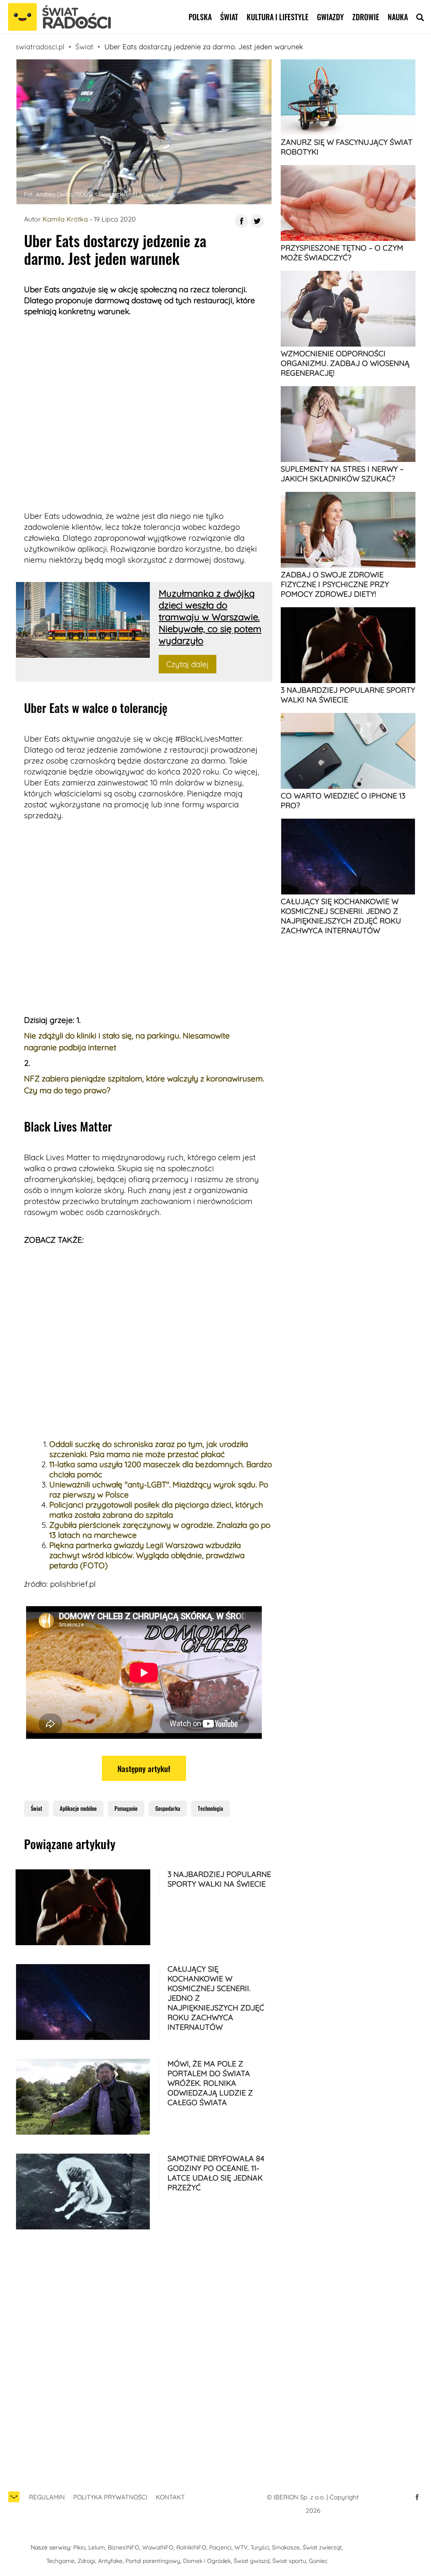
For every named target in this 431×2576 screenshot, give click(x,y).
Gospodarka (168, 1808)
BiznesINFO (124, 2547)
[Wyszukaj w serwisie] (420, 17)
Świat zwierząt (322, 2547)
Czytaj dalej (188, 664)
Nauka (398, 17)
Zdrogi (86, 2561)
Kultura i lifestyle (278, 17)
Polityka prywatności (110, 2497)
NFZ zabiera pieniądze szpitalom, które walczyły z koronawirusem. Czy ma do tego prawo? (144, 1084)
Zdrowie (366, 17)
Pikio (79, 2547)
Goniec (318, 2561)
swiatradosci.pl (40, 47)
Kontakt (170, 2497)
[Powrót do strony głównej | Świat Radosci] (59, 17)
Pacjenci (220, 2547)
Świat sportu (289, 2561)
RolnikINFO (191, 2547)
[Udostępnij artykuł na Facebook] (242, 221)
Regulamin (47, 2497)
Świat (229, 17)
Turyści (260, 2547)
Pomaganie (126, 1808)
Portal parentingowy (153, 2561)
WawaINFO (158, 2547)
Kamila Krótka (65, 219)
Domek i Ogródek (207, 2561)
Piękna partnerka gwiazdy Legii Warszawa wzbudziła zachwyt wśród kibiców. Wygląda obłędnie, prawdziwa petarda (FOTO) (147, 1555)
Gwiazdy (330, 17)
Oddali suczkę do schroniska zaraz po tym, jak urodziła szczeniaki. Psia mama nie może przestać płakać (149, 1449)
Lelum (97, 2547)
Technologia (210, 1808)
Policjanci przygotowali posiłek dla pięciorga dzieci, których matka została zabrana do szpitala (156, 1510)
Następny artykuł (144, 1768)
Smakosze (286, 2547)
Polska (200, 17)
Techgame (60, 2561)
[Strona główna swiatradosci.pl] (14, 2501)
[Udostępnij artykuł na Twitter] (257, 221)
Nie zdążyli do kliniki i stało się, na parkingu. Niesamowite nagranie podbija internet (127, 1041)
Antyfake (110, 2561)
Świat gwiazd (251, 2561)
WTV (241, 2547)
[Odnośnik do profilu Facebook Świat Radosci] (417, 2497)
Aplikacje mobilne (78, 1808)
